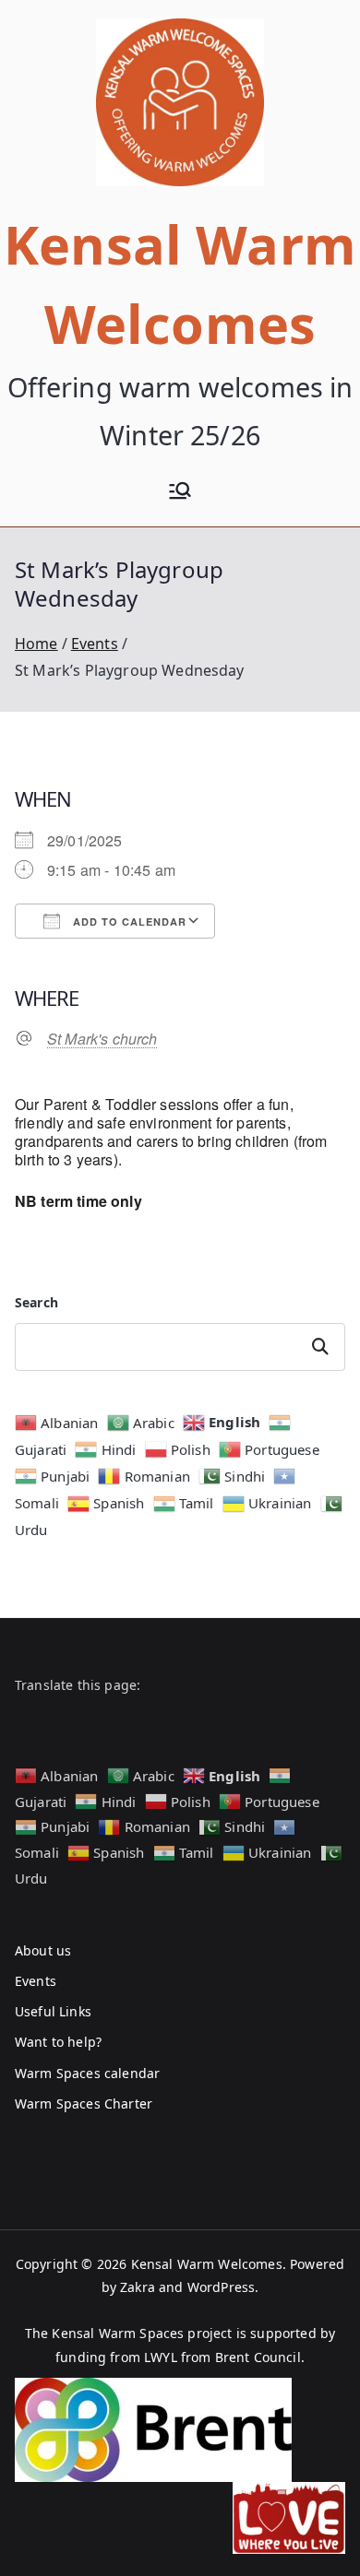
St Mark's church (102, 1039)
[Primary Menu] (180, 493)
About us (43, 1950)
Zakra (138, 2287)
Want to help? (58, 2042)
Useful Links (53, 2011)
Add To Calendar (128, 922)
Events (36, 1981)
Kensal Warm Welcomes (207, 2264)
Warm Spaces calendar (87, 2073)
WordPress (221, 2287)
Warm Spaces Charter (84, 2103)
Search (36, 1302)
